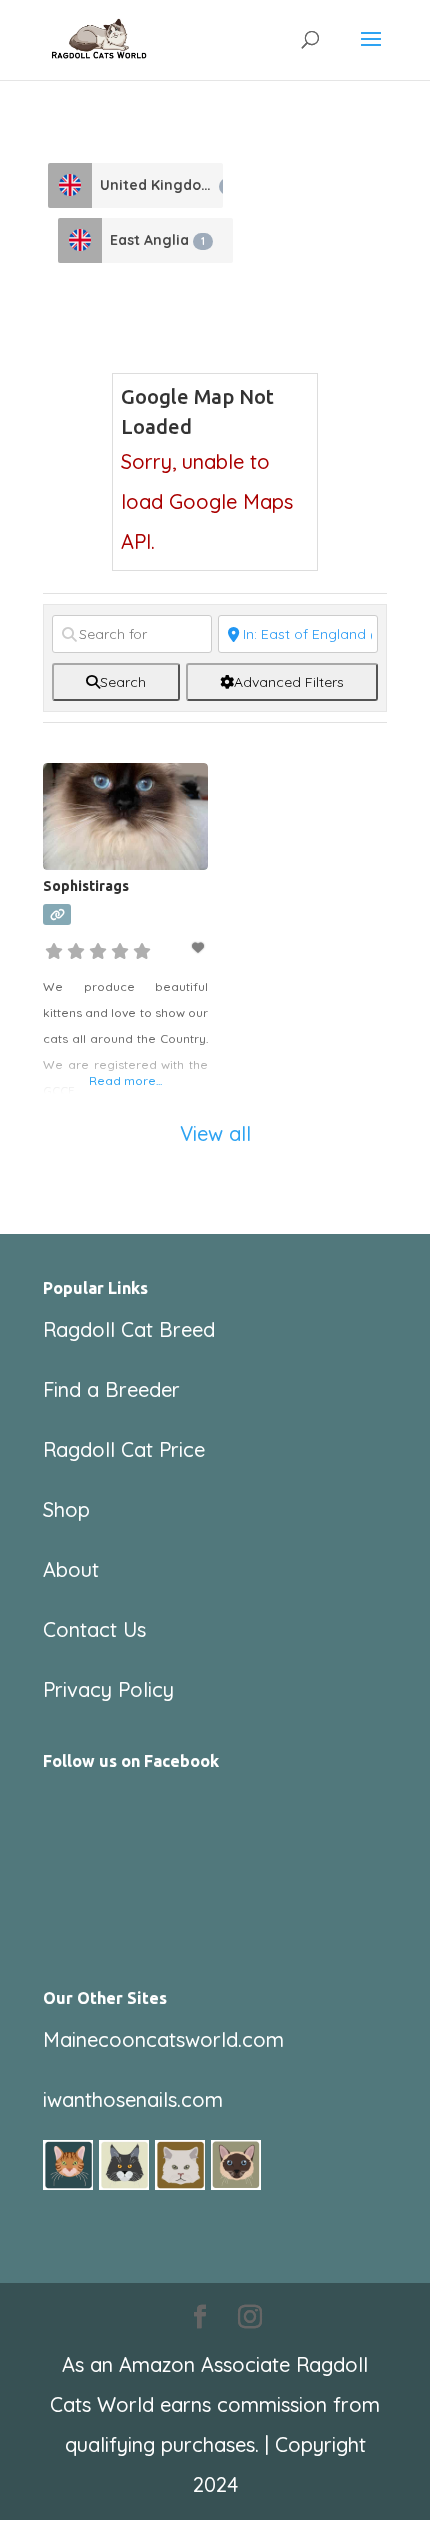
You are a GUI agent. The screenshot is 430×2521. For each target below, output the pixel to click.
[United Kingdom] (70, 185)
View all (215, 1133)
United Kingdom (161, 185)
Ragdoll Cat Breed (129, 1329)
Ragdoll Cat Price (124, 1449)
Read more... (125, 1080)
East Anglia (157, 240)
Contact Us (94, 1629)
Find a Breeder (111, 1389)
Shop (66, 1509)
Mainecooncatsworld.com (163, 2039)
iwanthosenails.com (133, 2099)
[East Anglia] (80, 240)
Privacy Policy (108, 1689)
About (71, 1569)
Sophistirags (86, 886)
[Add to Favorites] (200, 947)
